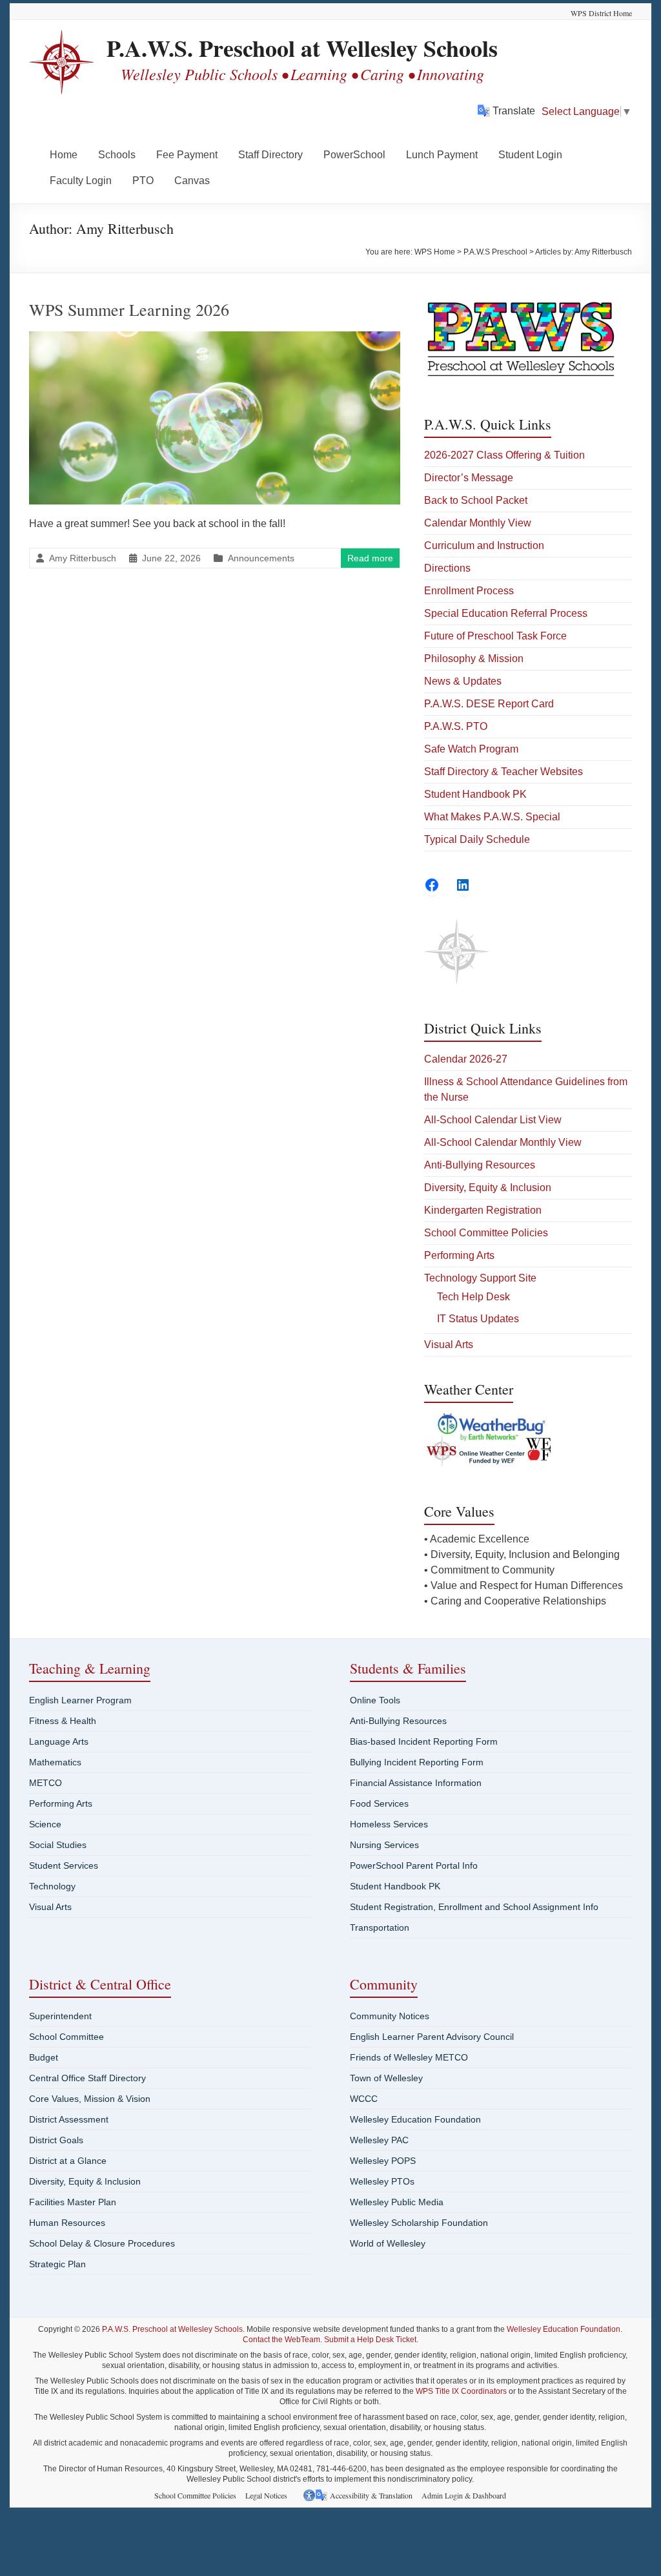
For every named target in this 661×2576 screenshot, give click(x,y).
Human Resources (67, 2223)
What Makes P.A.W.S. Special (492, 817)
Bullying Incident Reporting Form (417, 1762)
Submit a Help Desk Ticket (370, 2340)
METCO (46, 1783)
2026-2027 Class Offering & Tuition (504, 455)
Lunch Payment (442, 155)
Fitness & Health (63, 1721)
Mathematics (55, 1762)
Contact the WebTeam (281, 2340)
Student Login (530, 155)
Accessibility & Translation (371, 2495)
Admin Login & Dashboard (464, 2495)
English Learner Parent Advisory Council (432, 2037)
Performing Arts (459, 1255)
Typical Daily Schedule (477, 839)
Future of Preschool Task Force (495, 636)
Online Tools (375, 1700)
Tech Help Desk (473, 1297)
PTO (143, 181)
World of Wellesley (388, 2243)
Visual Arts (449, 1345)
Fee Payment (187, 155)
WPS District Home (601, 13)
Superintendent (60, 2016)
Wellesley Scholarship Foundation (419, 2223)
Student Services (64, 1865)
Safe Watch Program (471, 749)
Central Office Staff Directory (87, 2078)
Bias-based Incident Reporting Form (424, 1741)
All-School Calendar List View (493, 1120)
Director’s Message (469, 478)
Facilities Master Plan (73, 2202)
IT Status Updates (478, 1319)
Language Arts (59, 1741)
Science (45, 1824)
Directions (447, 568)
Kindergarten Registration (483, 1210)
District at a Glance (68, 2161)
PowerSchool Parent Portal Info (414, 1865)
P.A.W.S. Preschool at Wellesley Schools (302, 48)
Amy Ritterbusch (83, 558)
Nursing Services (384, 1845)
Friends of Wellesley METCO (409, 2057)
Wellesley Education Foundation (415, 2119)
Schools (117, 155)
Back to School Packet (476, 500)
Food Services (379, 1803)
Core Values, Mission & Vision (90, 2099)
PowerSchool (354, 155)
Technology (52, 1886)
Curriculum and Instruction (484, 545)
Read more (370, 558)
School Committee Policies (486, 1233)
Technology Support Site (480, 1278)
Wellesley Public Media (397, 2202)
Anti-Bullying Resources (480, 1165)
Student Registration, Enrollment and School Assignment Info (474, 1907)
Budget (44, 2057)
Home (64, 155)
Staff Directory (270, 155)
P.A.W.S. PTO (456, 726)
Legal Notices (266, 2495)
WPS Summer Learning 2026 (129, 309)
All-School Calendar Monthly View (503, 1142)
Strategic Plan (57, 2264)
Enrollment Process (469, 591)
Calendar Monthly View (478, 523)
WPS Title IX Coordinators (461, 2391)
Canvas (192, 181)
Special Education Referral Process (506, 613)
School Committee (66, 2037)
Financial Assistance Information (416, 1783)
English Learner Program (80, 1700)
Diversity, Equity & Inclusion (488, 1188)
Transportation (380, 1927)
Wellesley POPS (383, 2161)
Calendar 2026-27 (466, 1059)
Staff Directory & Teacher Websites (503, 772)
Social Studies (58, 1845)
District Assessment (69, 2119)
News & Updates (463, 681)
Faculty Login (81, 181)
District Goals (56, 2140)
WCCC (364, 2099)
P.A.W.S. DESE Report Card (489, 704)
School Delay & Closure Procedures (102, 2243)
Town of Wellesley (386, 2078)
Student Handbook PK (475, 794)
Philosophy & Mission (474, 659)
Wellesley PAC (379, 2140)
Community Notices (390, 2016)
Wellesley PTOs (382, 2181)
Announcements (261, 558)
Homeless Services (389, 1824)
